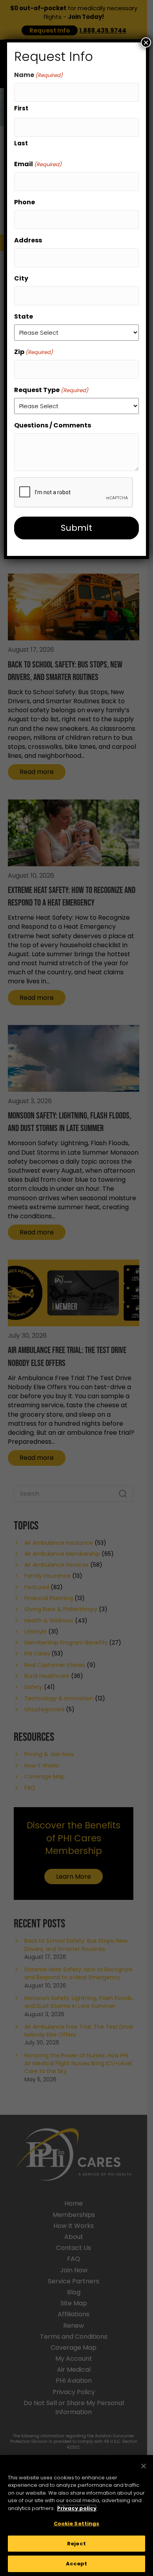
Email (38, 164)
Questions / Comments (53, 425)
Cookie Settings (77, 2524)
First (21, 108)
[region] (76, 2515)
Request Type (51, 390)
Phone (25, 202)
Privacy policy (77, 2508)
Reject (76, 2544)
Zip (34, 352)
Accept (77, 2564)
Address (28, 240)
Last (21, 143)
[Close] (144, 2466)
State (24, 316)
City (21, 278)
